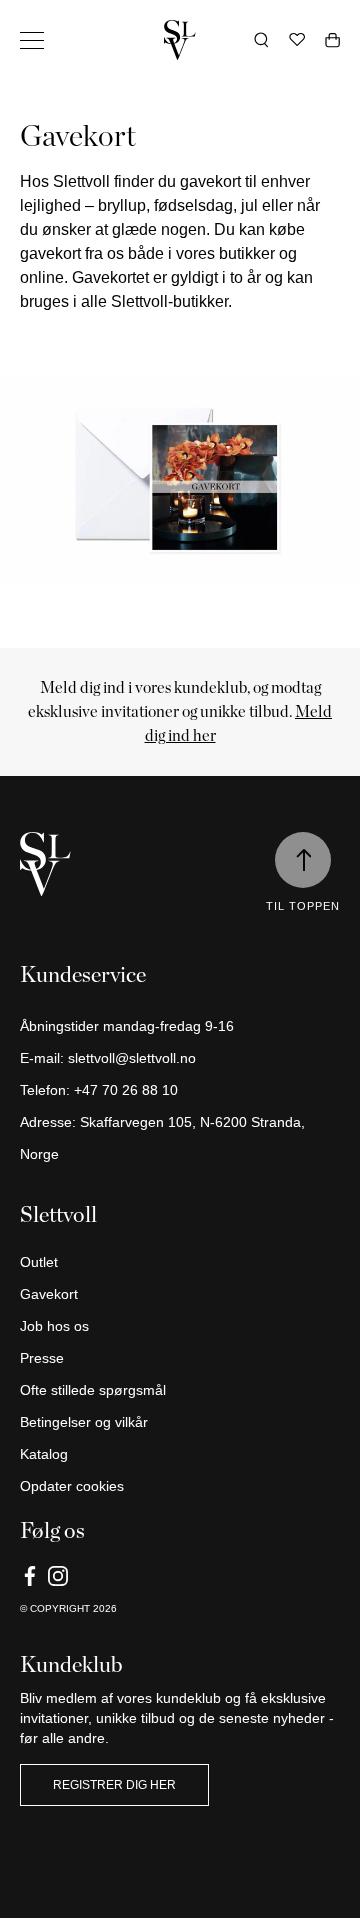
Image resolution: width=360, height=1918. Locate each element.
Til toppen (303, 906)
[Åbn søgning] (261, 40)
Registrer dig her (114, 1785)
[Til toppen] (303, 860)
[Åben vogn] (332, 40)
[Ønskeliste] (297, 40)
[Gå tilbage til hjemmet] (180, 40)
